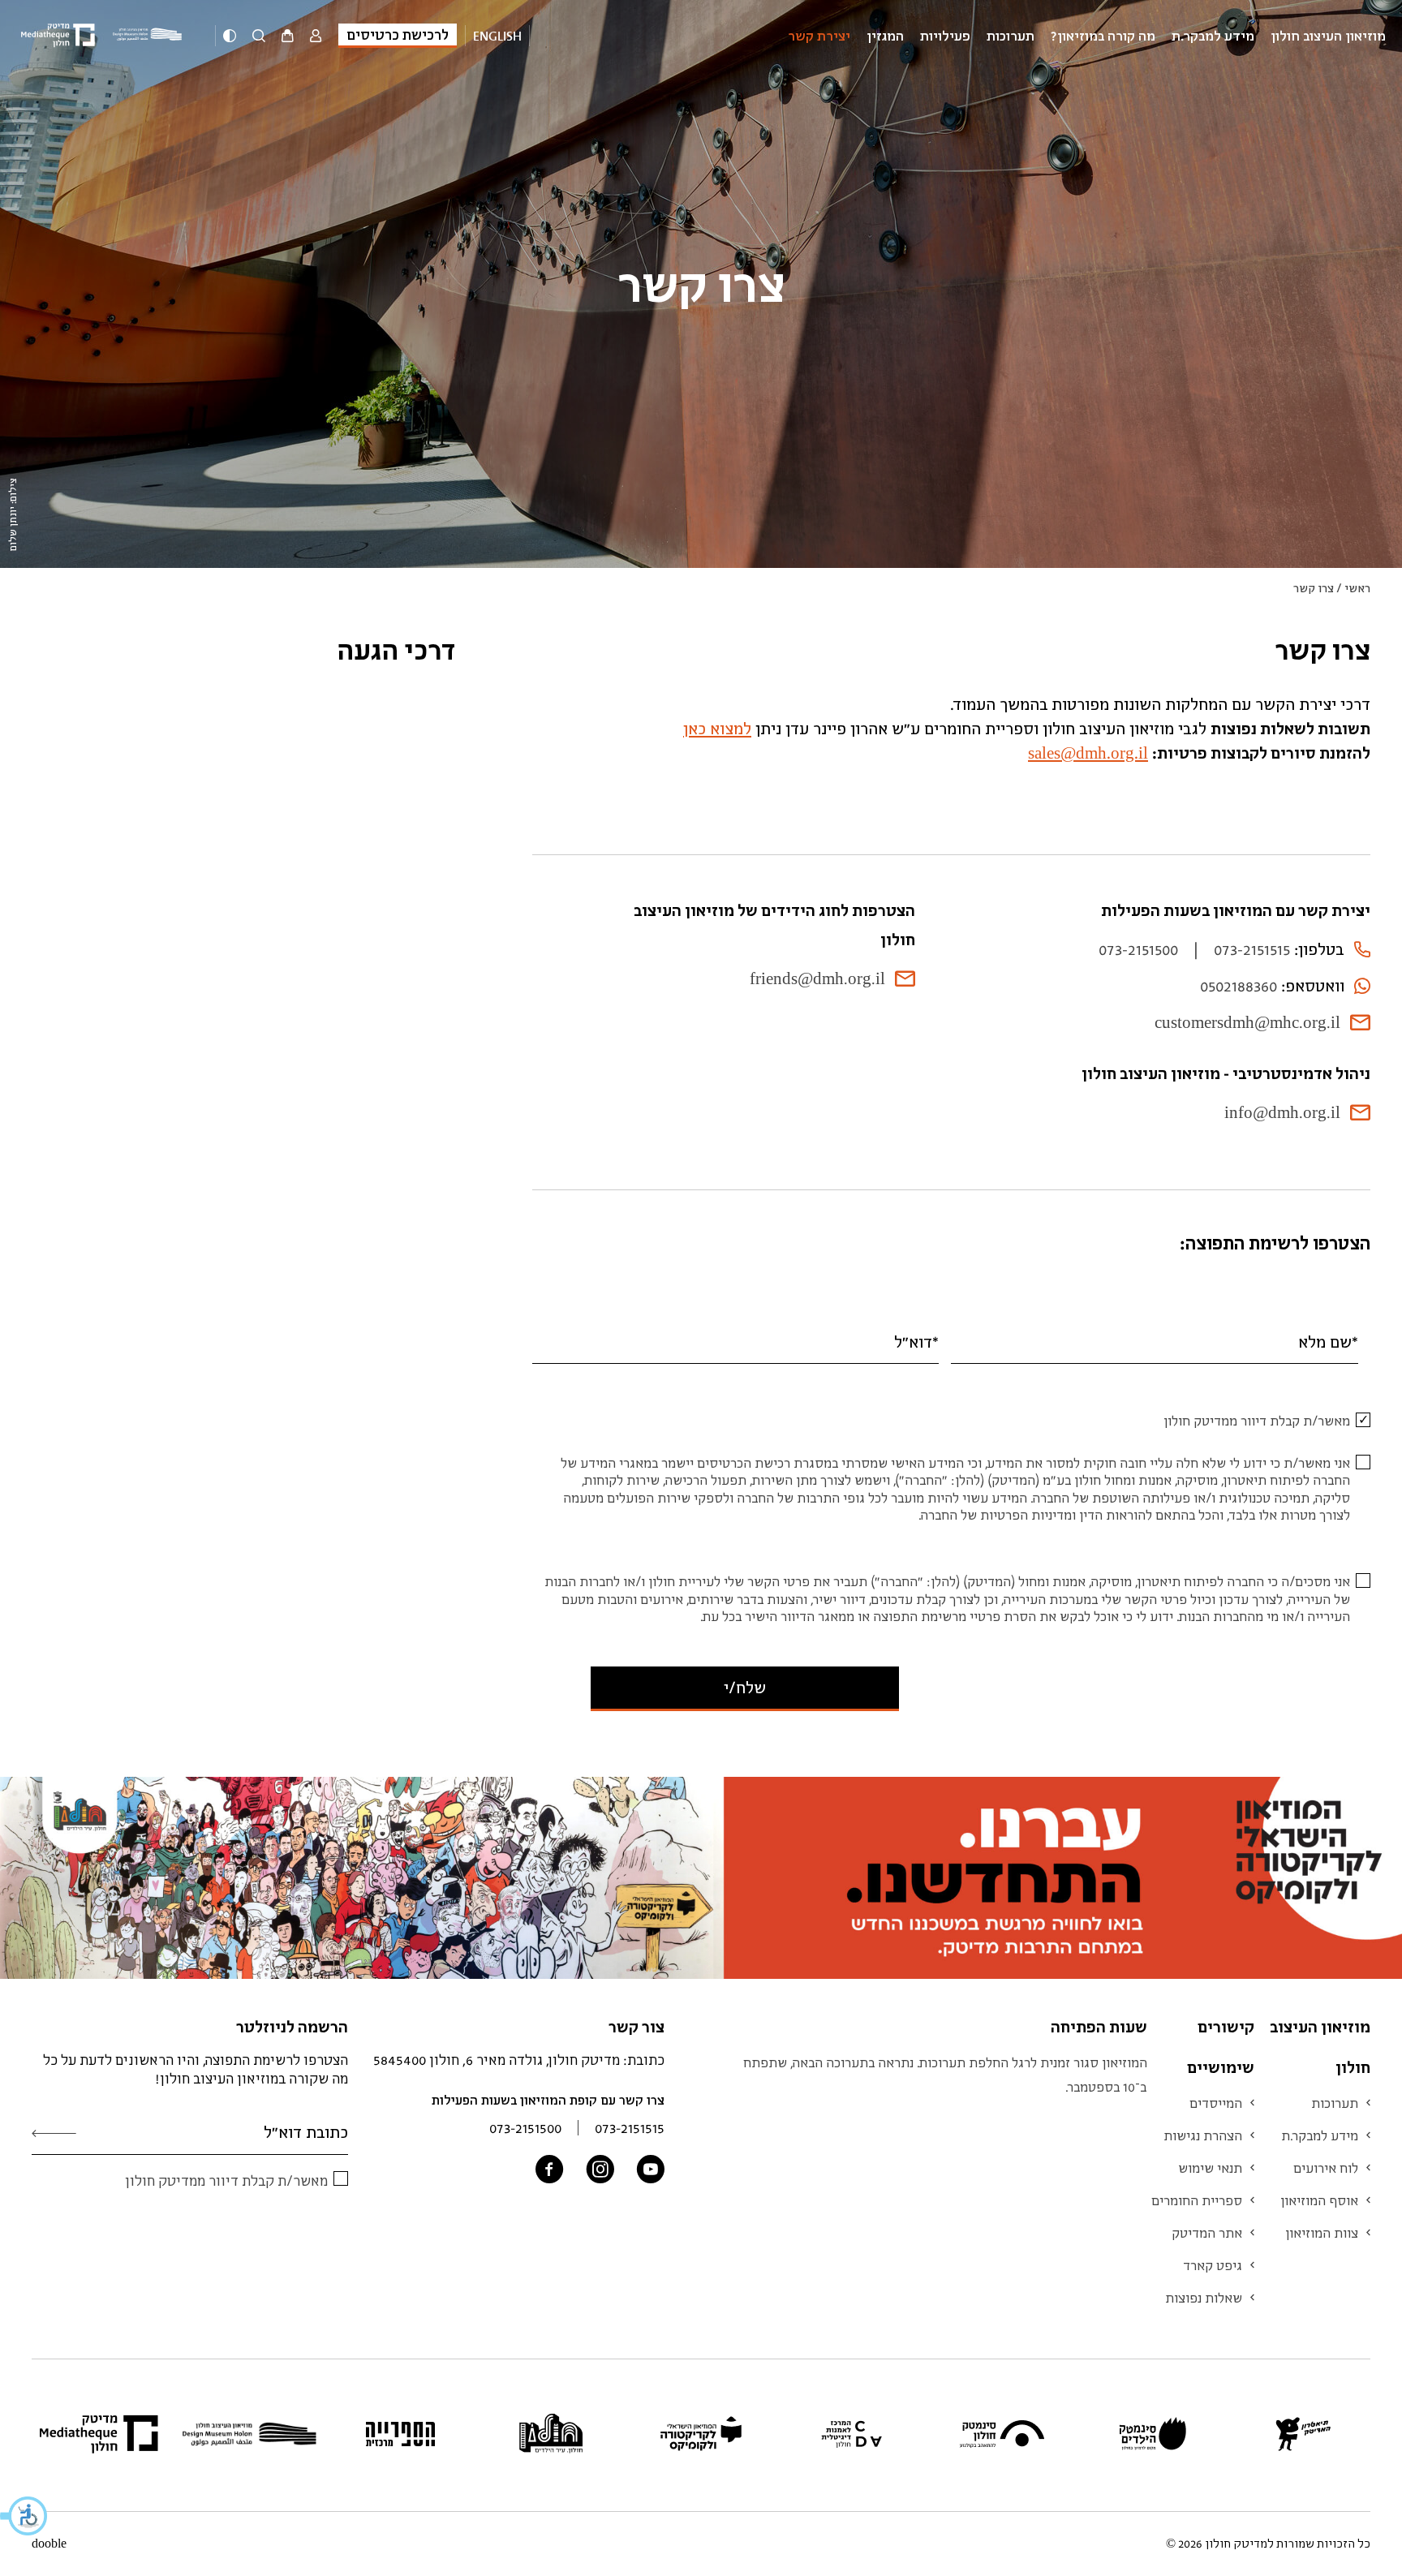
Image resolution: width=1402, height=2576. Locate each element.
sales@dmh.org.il (1088, 753)
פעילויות (945, 36)
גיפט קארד (1213, 2265)
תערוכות (1011, 36)
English (497, 36)
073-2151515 (1252, 949)
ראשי (1357, 588)
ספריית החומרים (1197, 2200)
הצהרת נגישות (1203, 2135)
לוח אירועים (1326, 2168)
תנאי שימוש (1210, 2168)
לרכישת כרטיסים (398, 34)
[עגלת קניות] (288, 37)
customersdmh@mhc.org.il (1247, 1022)
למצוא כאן (717, 728)
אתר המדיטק (1207, 2233)
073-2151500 (1138, 949)
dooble (49, 2544)
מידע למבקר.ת (1213, 36)
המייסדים (1216, 2103)
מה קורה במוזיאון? (1103, 36)
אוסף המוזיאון (1319, 2200)
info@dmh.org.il (1282, 1112)
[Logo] (150, 35)
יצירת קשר (819, 36)
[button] (24, 2516)
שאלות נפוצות (1204, 2298)
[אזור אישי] (316, 37)
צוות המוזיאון (1322, 2233)
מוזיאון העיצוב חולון (1328, 36)
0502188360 (1239, 985)
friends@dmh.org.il (817, 978)
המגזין (885, 36)
